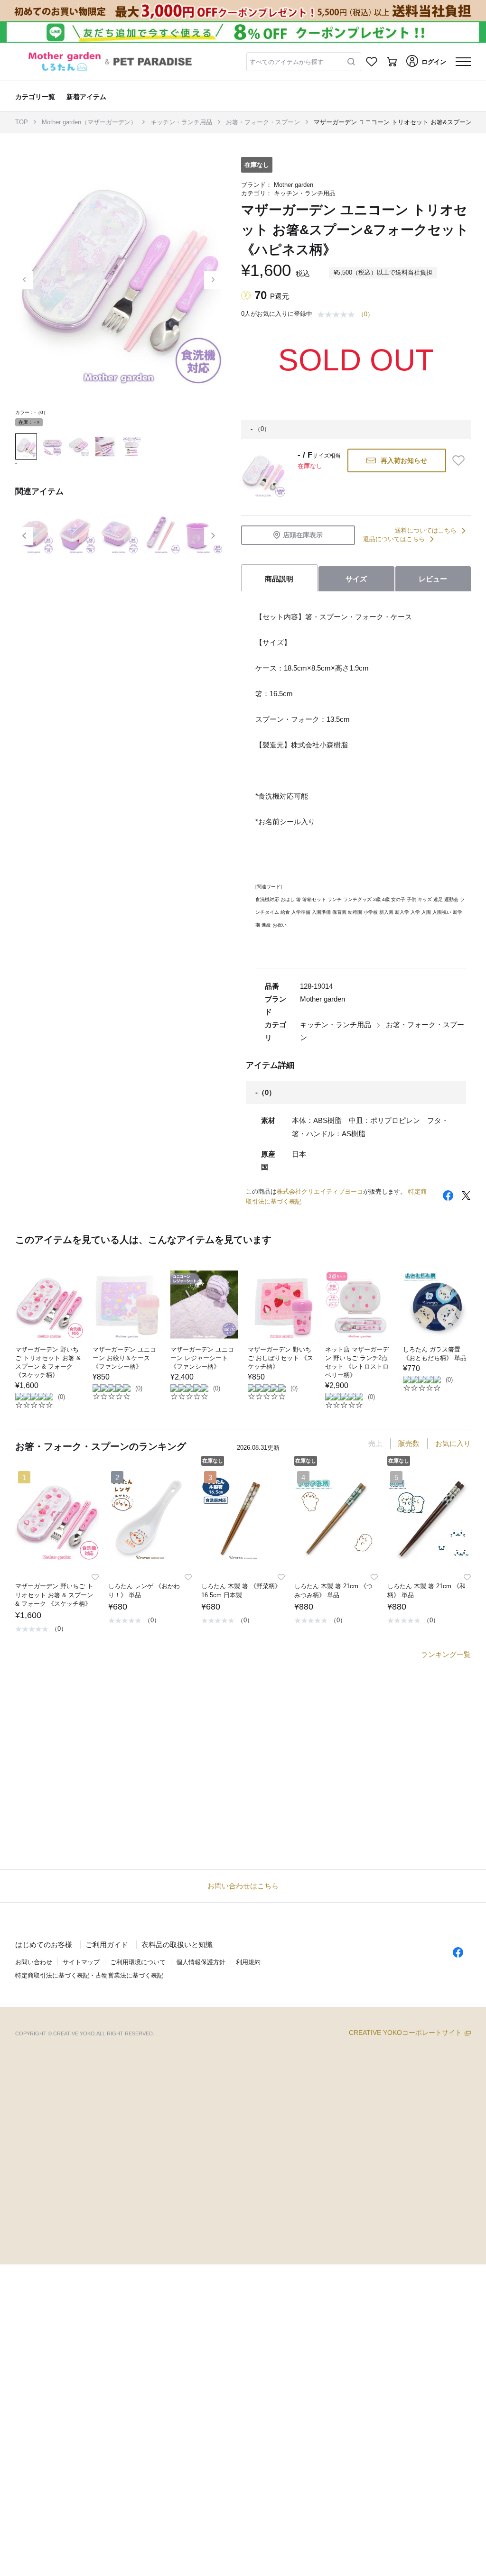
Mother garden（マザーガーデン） (89, 122)
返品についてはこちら (394, 539)
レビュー (433, 579)
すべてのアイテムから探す (287, 62)
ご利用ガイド (107, 1945)
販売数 (409, 1443)
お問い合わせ (34, 1962)
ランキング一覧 (446, 1654)
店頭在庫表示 (303, 535)
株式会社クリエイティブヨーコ (320, 1191)
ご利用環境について (138, 1962)
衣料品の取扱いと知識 (177, 1945)
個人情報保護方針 (201, 1962)
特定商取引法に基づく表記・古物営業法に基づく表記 (89, 1975)
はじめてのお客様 (44, 1945)
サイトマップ (81, 1962)
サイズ (356, 579)
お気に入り (453, 1443)
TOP (22, 122)
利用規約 (248, 1962)
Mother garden (294, 185)
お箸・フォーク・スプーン (263, 122)
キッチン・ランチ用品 (181, 122)
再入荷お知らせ (404, 460)
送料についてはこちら (426, 530)
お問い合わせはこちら (243, 1886)
